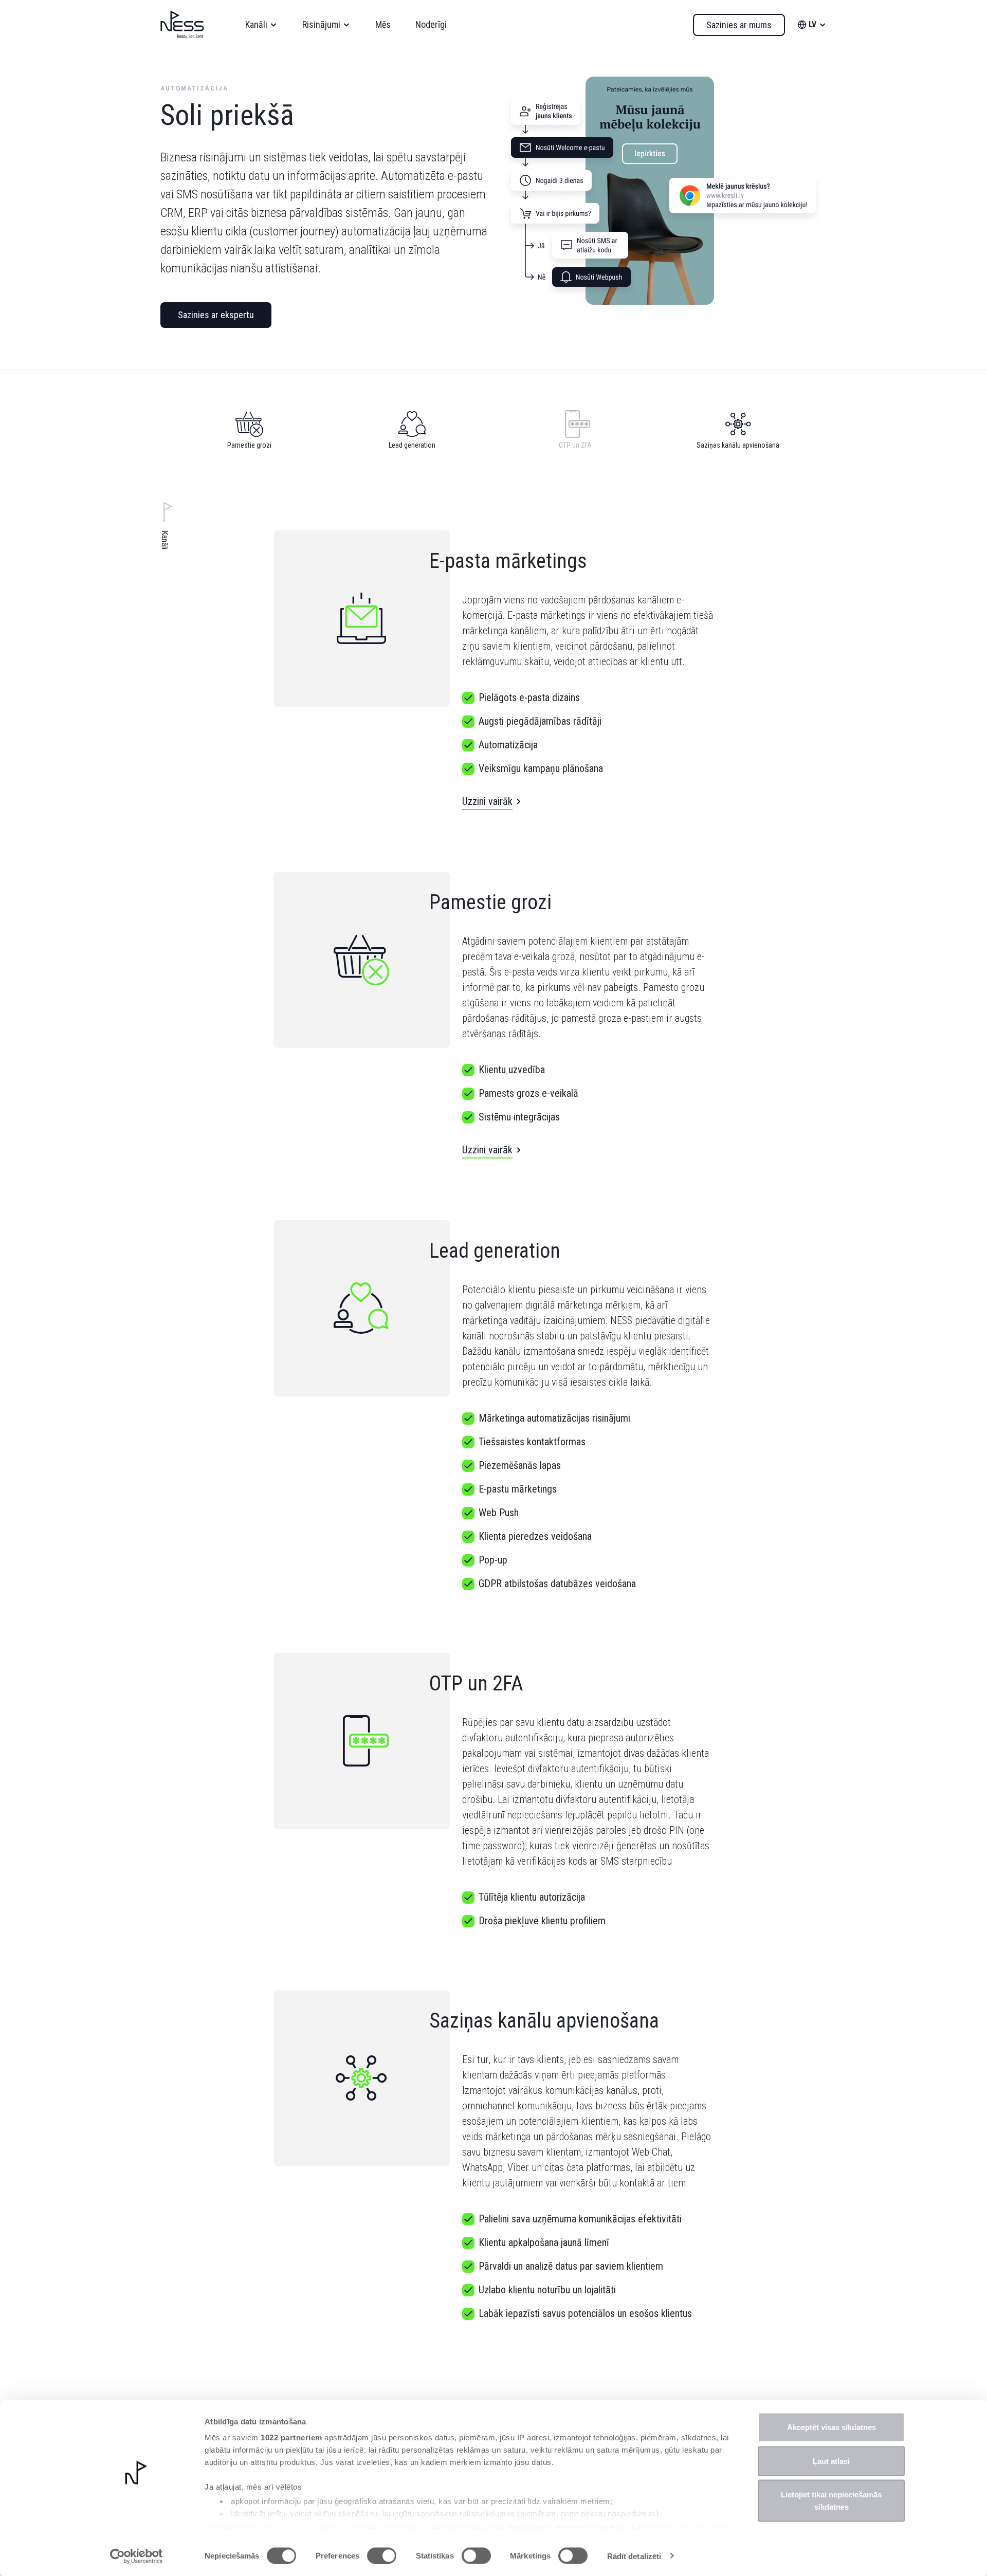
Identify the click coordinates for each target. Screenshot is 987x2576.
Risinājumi (321, 24)
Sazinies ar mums (739, 25)
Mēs (383, 24)
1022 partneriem (291, 2437)
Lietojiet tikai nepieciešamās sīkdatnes (831, 2501)
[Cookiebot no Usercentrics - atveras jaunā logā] (136, 2556)
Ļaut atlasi (831, 2461)
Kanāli (256, 24)
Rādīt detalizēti (634, 2556)
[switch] (382, 2555)
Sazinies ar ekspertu (216, 315)
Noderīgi (431, 24)
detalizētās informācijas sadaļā (566, 2527)
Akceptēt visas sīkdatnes (831, 2427)
